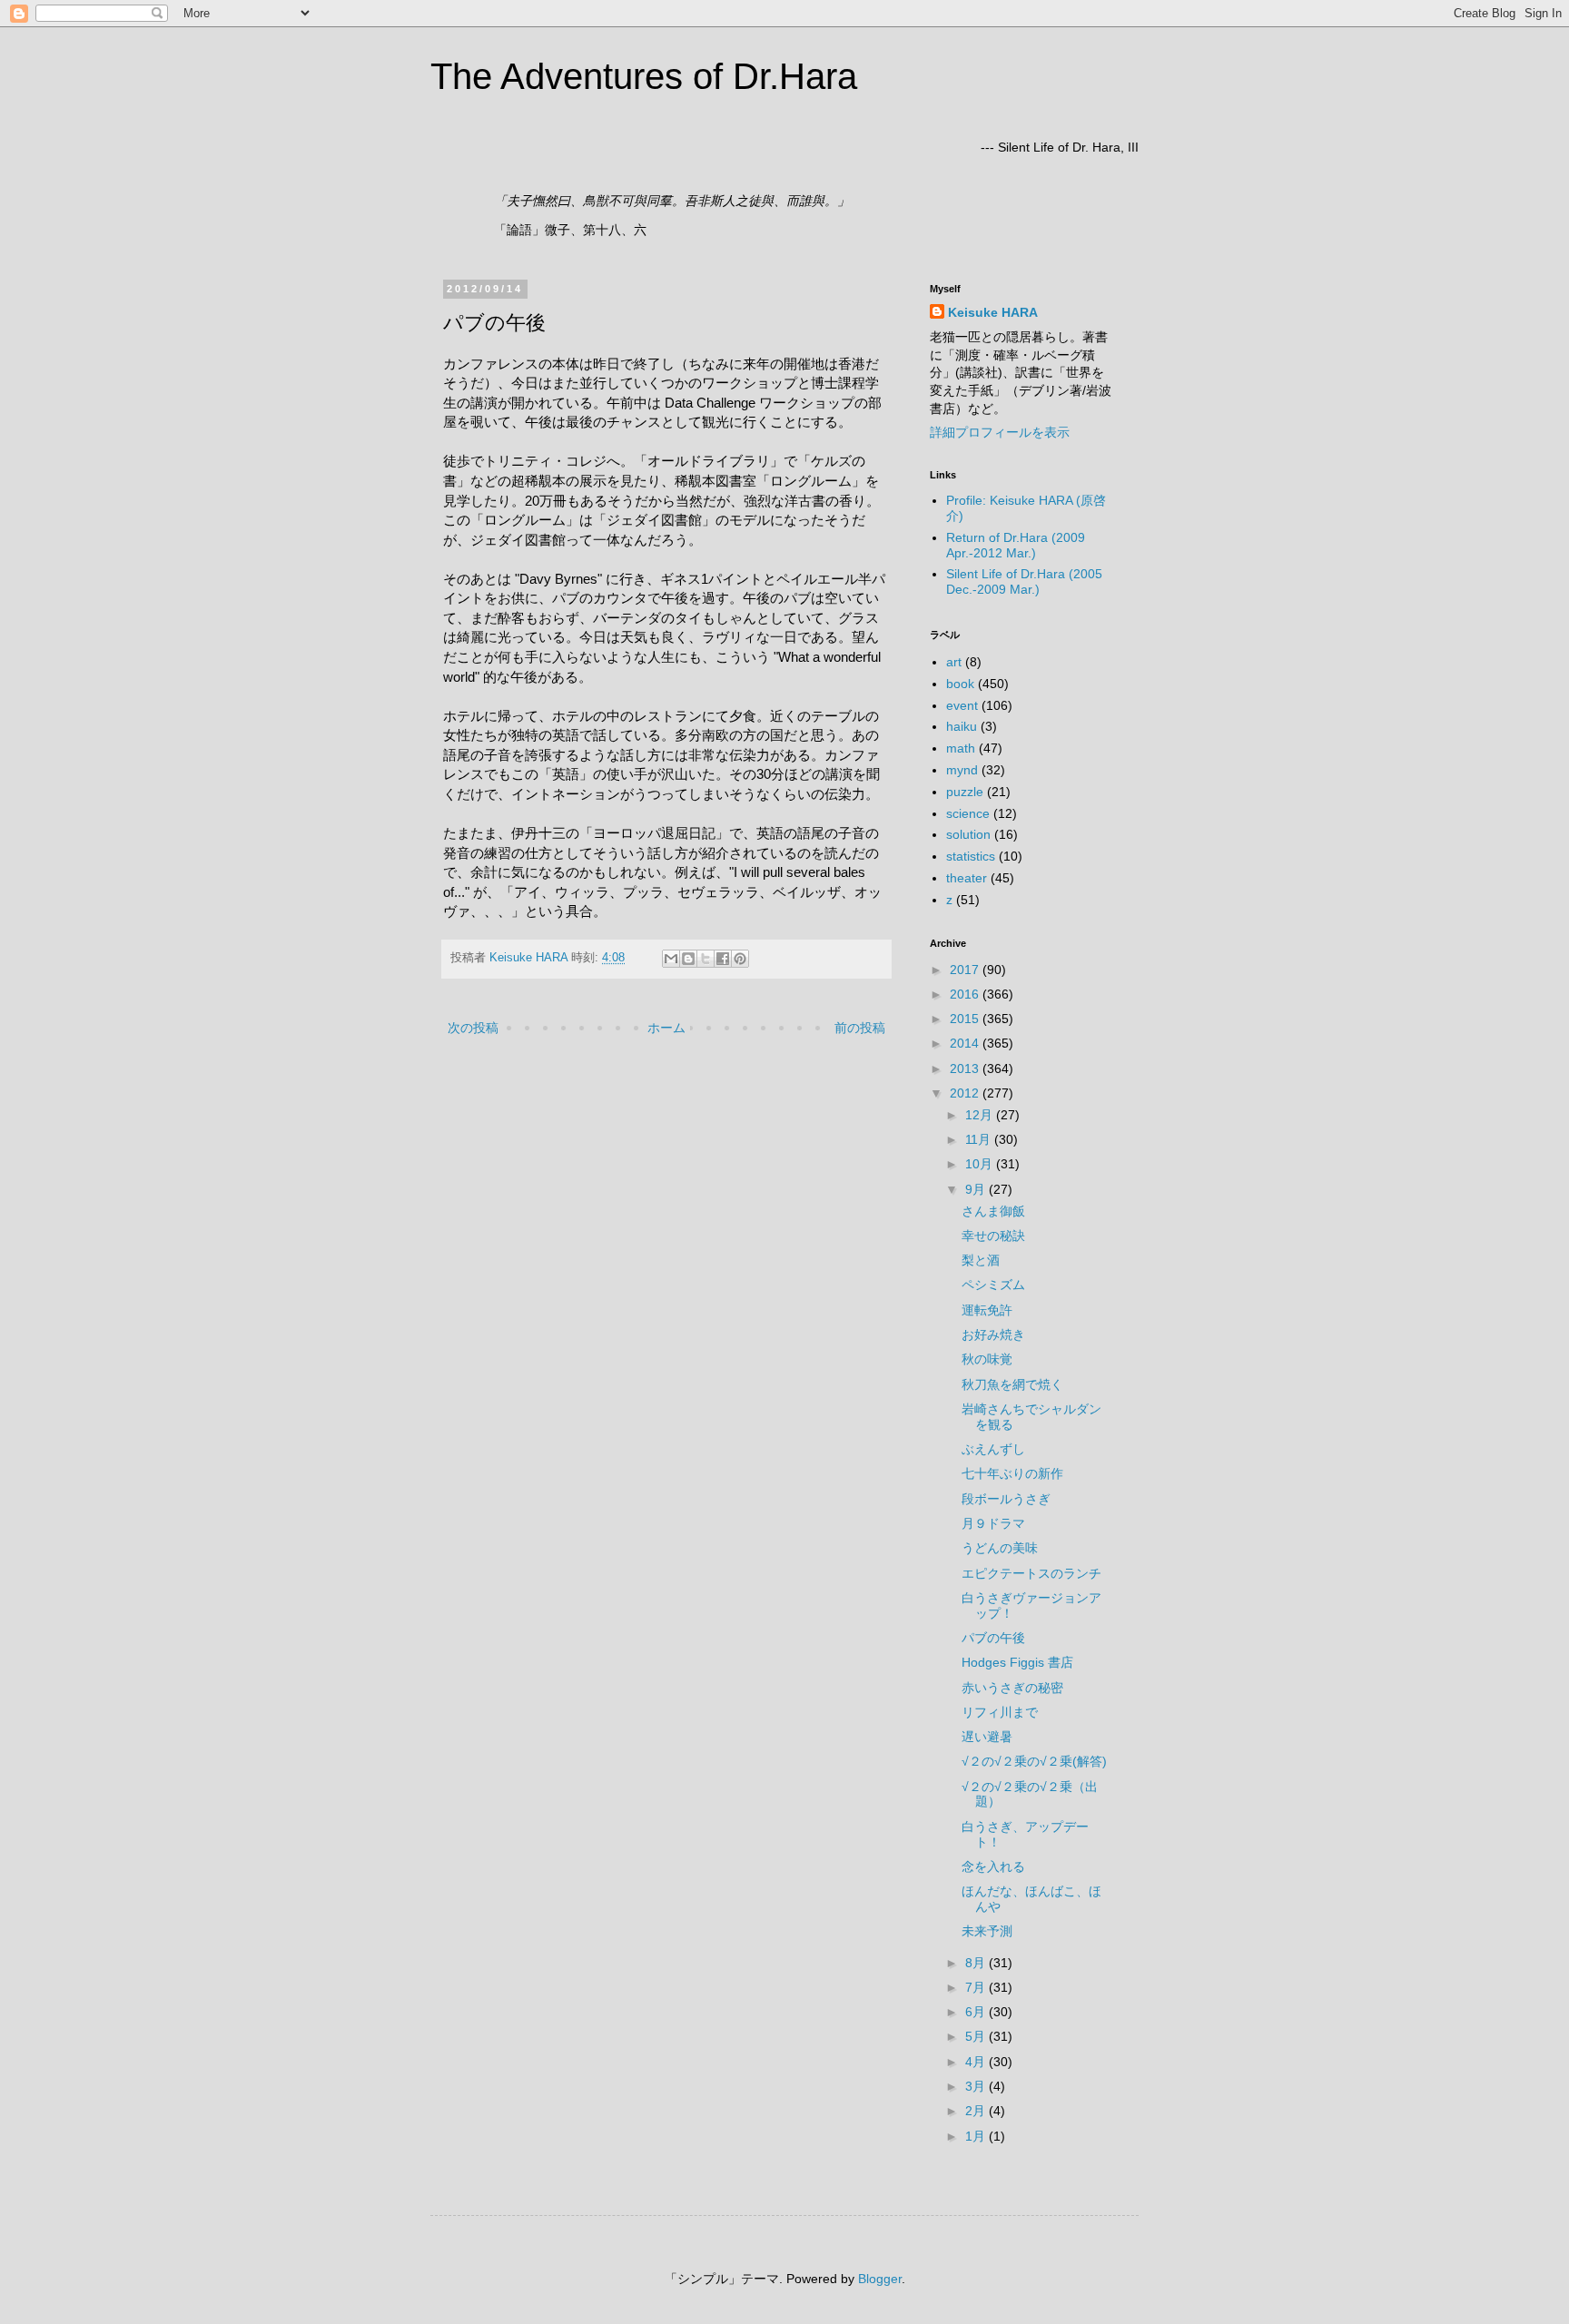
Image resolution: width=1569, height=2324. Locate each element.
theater (967, 878)
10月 (981, 1164)
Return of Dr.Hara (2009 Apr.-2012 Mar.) (1016, 545)
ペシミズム (993, 1285)
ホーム (666, 1028)
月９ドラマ (993, 1523)
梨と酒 (981, 1260)
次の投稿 (473, 1028)
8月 (977, 1963)
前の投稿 (860, 1028)
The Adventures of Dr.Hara (644, 76)
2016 (966, 994)
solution (968, 834)
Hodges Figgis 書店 (1017, 1662)
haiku (962, 726)
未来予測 (987, 1931)
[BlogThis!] (688, 959)
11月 (980, 1139)
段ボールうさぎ (1006, 1499)
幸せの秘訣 (993, 1236)
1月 (977, 2136)
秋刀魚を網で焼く (1012, 1384)
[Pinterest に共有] (740, 959)
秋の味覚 (987, 1359)
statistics (971, 856)
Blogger (880, 2279)
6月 (977, 2012)
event (962, 705)
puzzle (965, 792)
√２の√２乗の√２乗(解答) (1034, 1761)
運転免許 (987, 1310)
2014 (966, 1043)
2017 (966, 970)
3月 (977, 2086)
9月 (977, 1189)
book (960, 684)
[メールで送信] (671, 959)
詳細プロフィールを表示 (1000, 432)
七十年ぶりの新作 (1012, 1473)
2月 (977, 2111)
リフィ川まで (1000, 1712)
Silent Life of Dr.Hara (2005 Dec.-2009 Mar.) (1024, 581)
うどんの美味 (1000, 1548)
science (968, 813)
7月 (977, 1987)
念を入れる (993, 1866)
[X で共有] (706, 959)
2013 (966, 1068)
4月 (977, 2062)
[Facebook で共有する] (723, 959)
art (954, 662)
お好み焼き (993, 1334)
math (961, 748)
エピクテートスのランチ (1031, 1573)
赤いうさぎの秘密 (1012, 1688)
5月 (977, 2036)
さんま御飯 (993, 1211)
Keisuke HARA (993, 312)
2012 (966, 1093)
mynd (962, 770)
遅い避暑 (987, 1737)
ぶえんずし (993, 1449)
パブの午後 (993, 1638)
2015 (966, 1019)
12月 (981, 1115)
